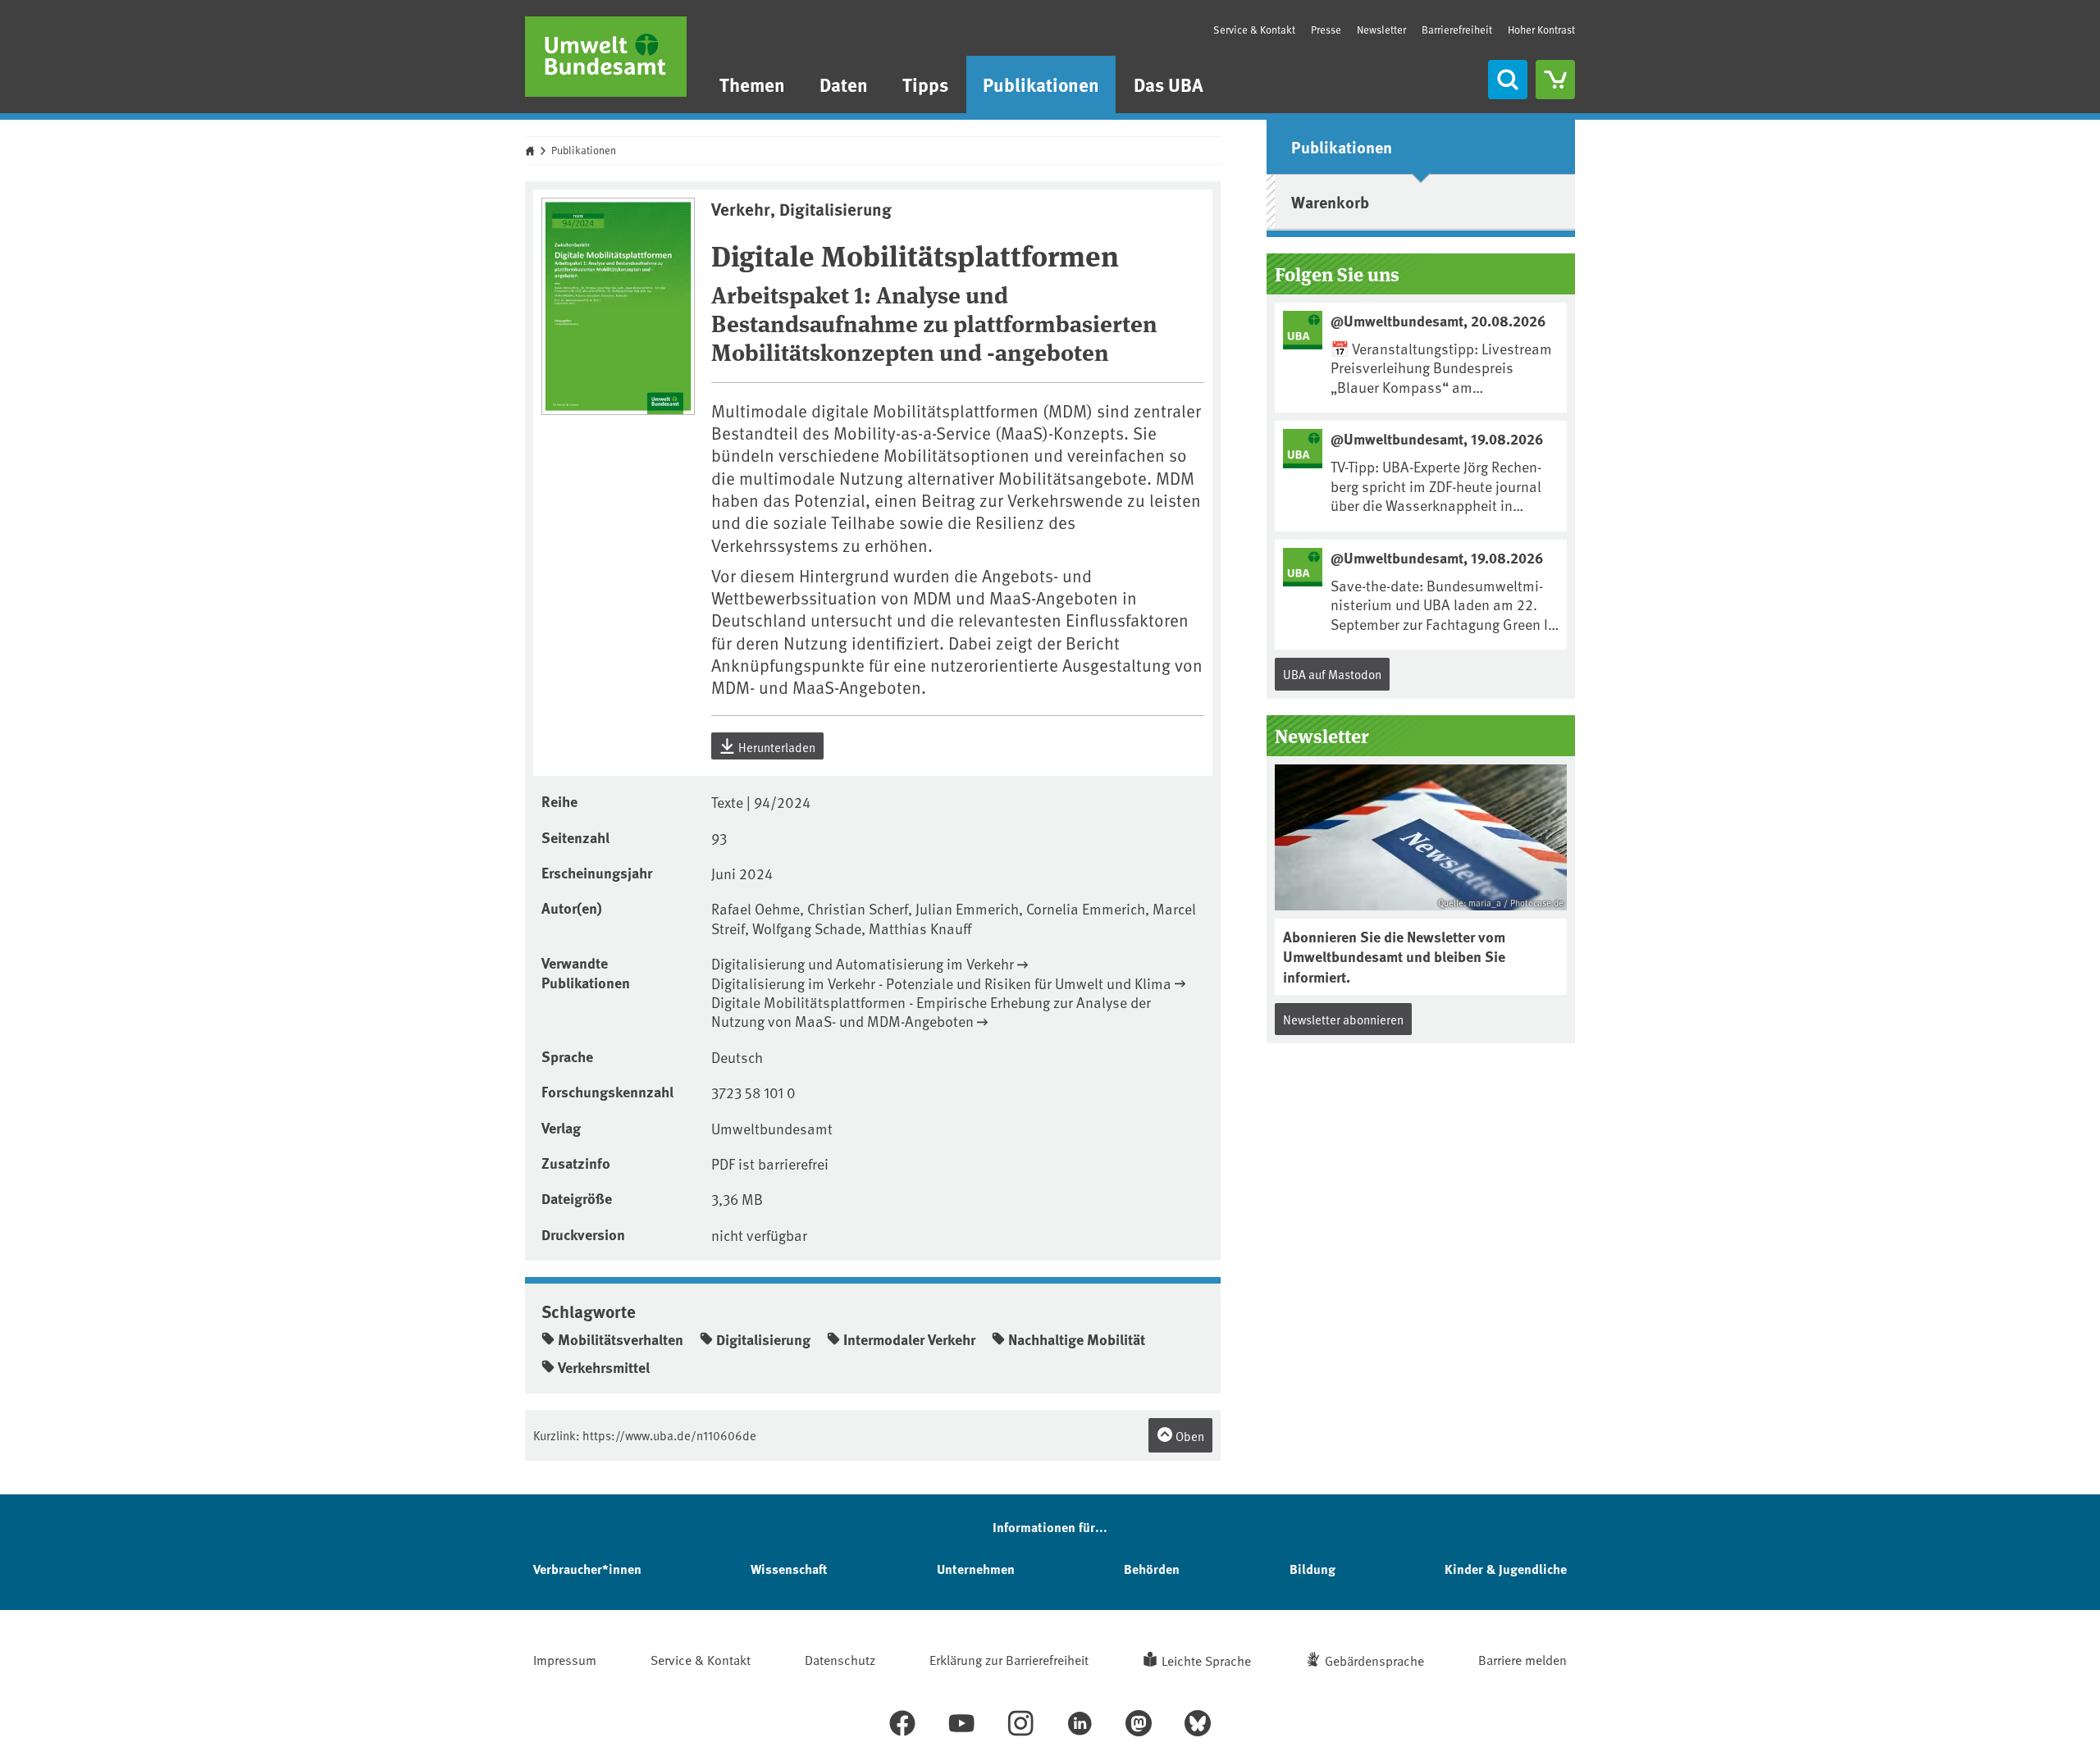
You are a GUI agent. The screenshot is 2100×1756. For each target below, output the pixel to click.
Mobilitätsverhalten (621, 1339)
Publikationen (1041, 84)
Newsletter (1381, 30)
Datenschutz (840, 1659)
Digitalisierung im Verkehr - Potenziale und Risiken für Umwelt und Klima (941, 983)
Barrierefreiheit (1457, 30)
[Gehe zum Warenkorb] (1555, 80)
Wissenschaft (789, 1569)
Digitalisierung (763, 1339)
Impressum (565, 1659)
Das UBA (1169, 84)
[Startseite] (606, 57)
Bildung (1312, 1569)
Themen (752, 84)
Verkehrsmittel (604, 1367)
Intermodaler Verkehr (909, 1339)
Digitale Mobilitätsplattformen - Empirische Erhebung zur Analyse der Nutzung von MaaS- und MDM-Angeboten (931, 1012)
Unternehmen (976, 1569)
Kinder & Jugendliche (1506, 1569)
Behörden (1152, 1569)
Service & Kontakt (1254, 30)
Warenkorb (1330, 201)
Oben (1189, 1436)
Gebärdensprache (1374, 1660)
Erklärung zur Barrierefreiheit (1009, 1659)
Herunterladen (776, 747)
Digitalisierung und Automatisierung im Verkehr (863, 963)
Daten (844, 84)
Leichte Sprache (1206, 1660)
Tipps (925, 84)
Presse (1326, 30)
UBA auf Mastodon (1332, 674)
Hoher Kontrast (1541, 30)
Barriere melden (1522, 1659)
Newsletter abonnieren (1343, 1019)
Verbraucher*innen (587, 1569)
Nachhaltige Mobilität (1077, 1339)
